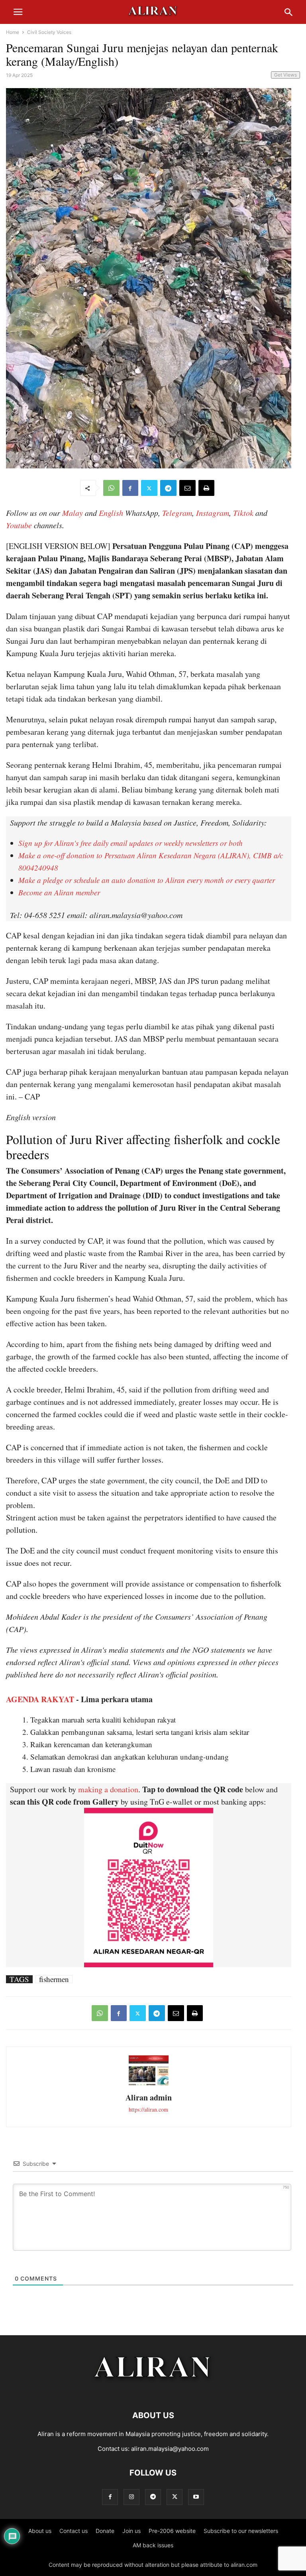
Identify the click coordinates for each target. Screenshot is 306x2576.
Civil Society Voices (49, 32)
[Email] (187, 488)
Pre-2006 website (172, 2531)
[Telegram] (168, 488)
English (111, 513)
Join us (131, 2531)
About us (40, 2531)
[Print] (206, 488)
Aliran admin (149, 2097)
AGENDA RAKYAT (40, 1699)
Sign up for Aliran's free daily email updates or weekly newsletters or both (130, 843)
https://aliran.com (148, 2109)
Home (13, 32)
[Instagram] (131, 2497)
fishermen (54, 1979)
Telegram (177, 513)
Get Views (285, 75)
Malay (73, 513)
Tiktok (243, 513)
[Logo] (153, 2391)
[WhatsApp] (111, 488)
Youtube (19, 525)
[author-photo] (149, 2084)
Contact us (74, 2531)
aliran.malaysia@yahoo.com (170, 2449)
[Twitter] (149, 488)
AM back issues (153, 2545)
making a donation (108, 1789)
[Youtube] (196, 2497)
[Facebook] (130, 488)
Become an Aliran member (59, 892)
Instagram (213, 513)
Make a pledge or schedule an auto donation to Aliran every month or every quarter (147, 880)
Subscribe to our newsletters (241, 2531)
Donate (105, 2531)
